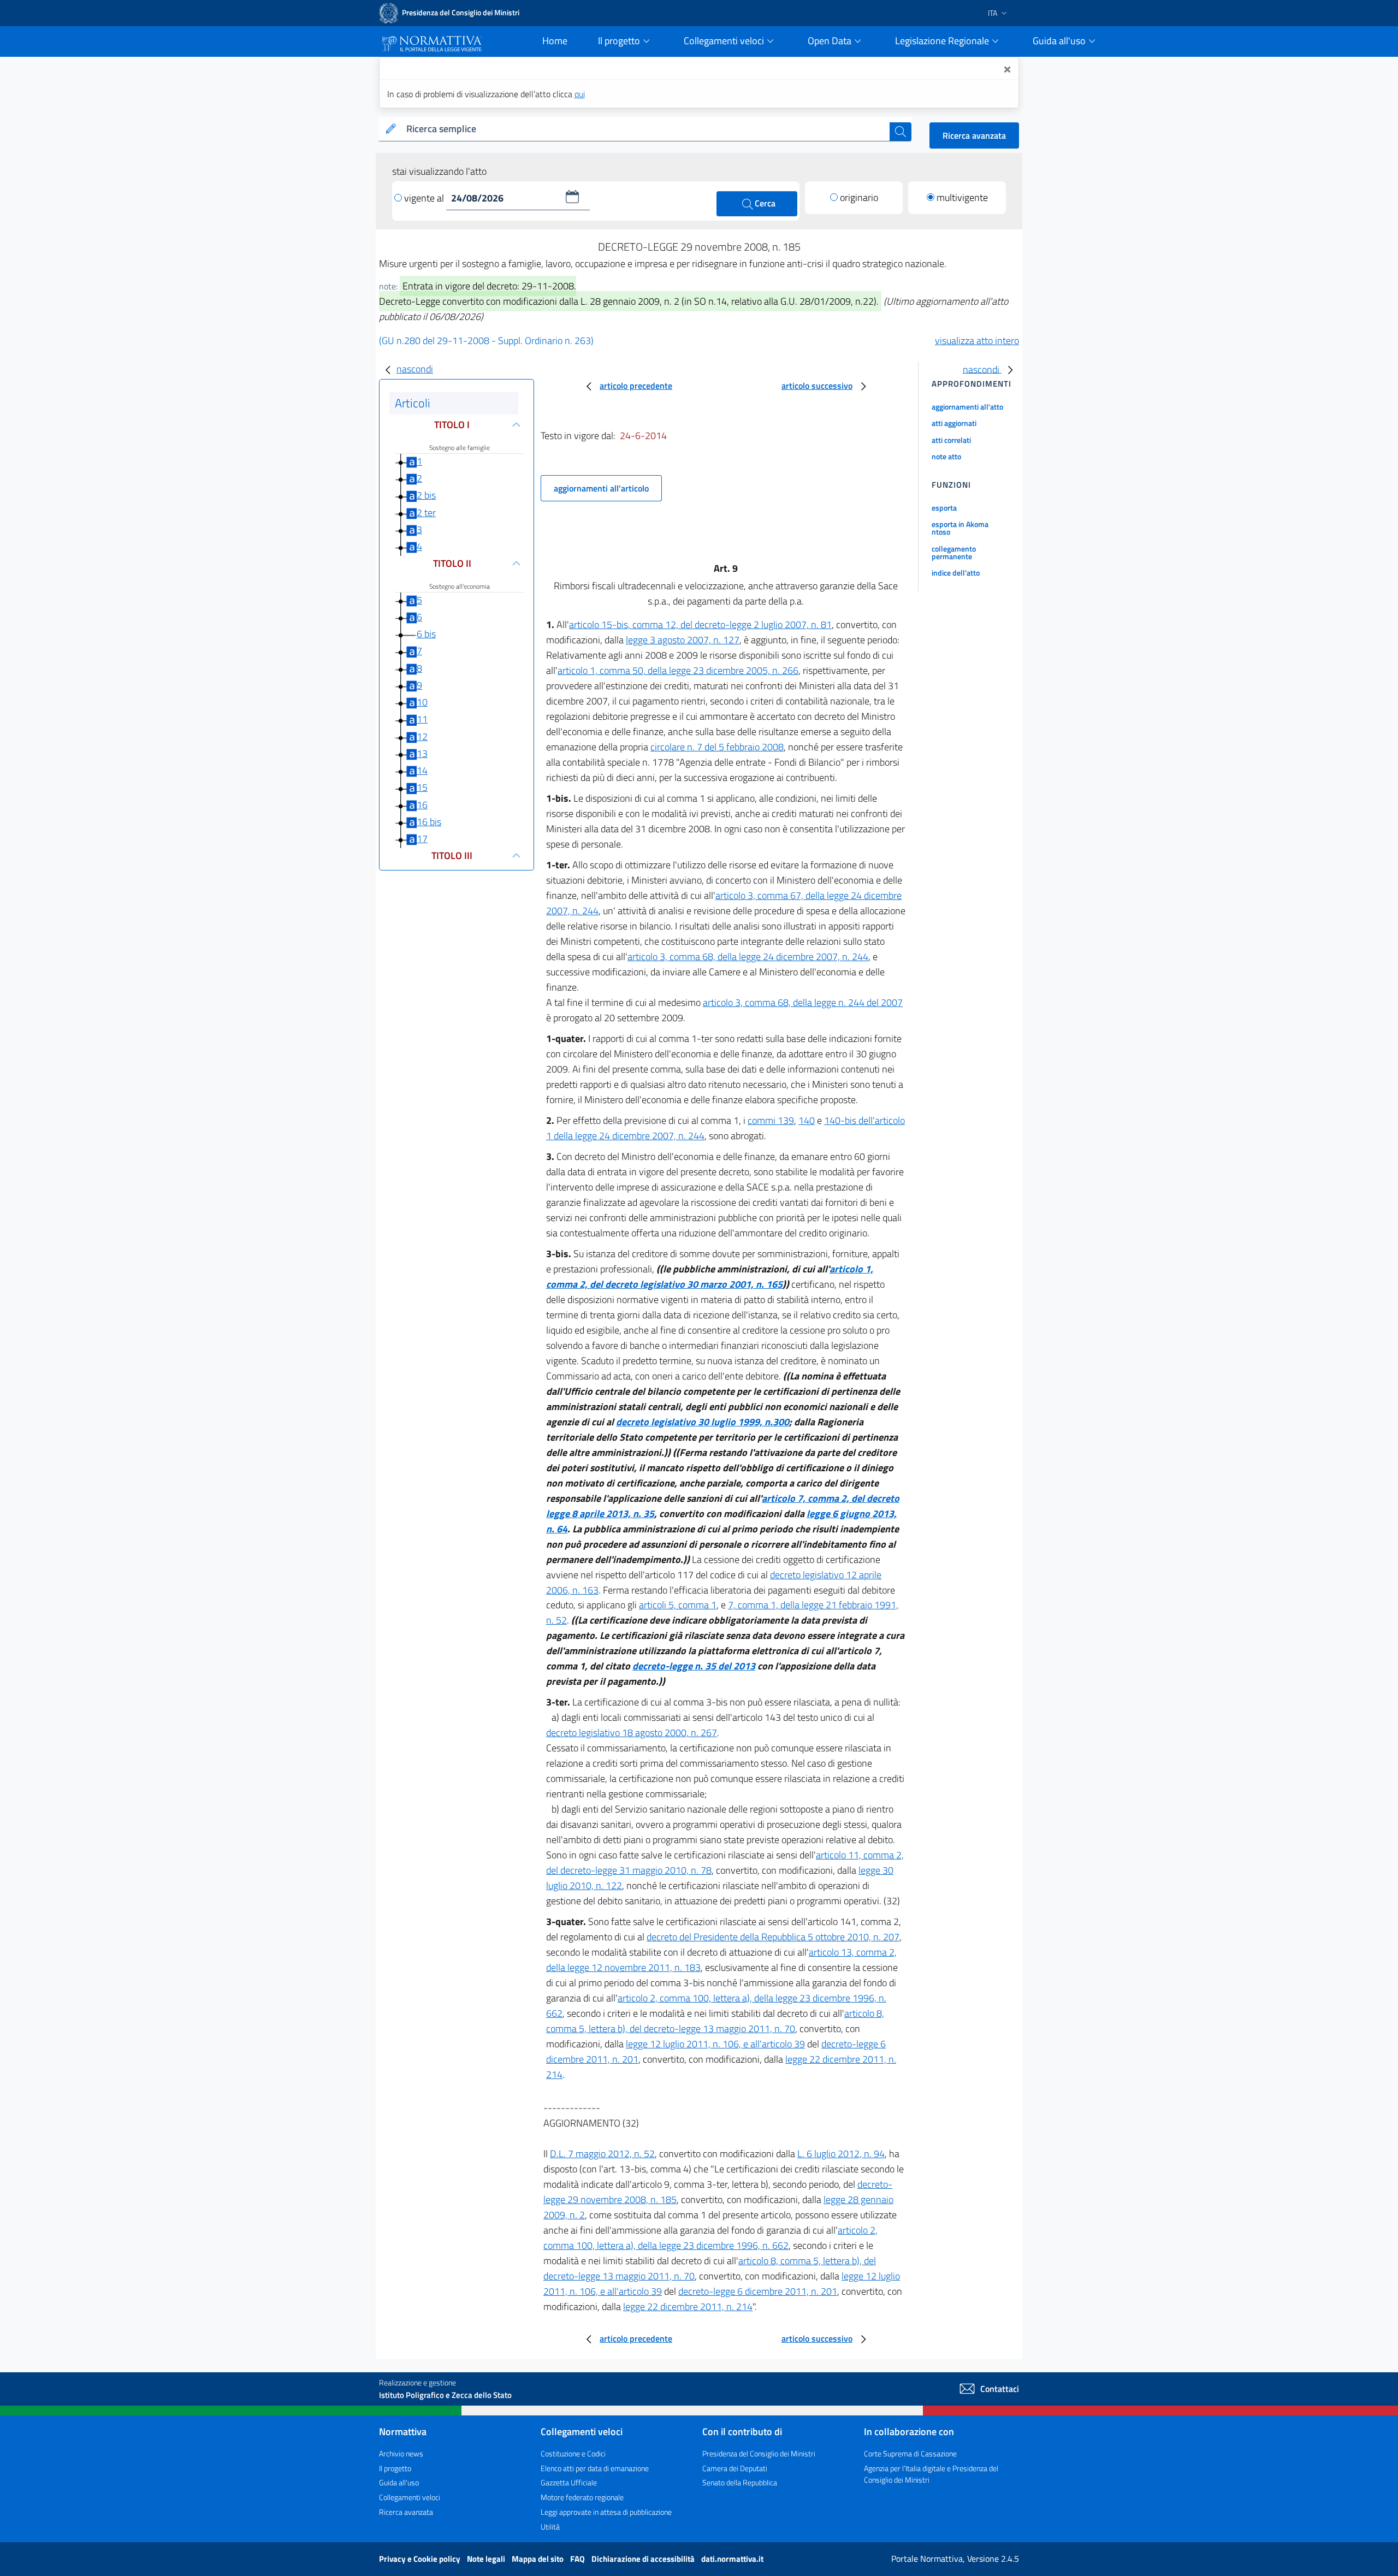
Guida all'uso (399, 2482)
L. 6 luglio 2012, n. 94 (841, 2154)
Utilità (550, 2527)
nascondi (415, 369)
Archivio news (401, 2453)
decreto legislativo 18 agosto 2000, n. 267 (632, 1733)
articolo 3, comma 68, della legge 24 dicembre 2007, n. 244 (748, 957)
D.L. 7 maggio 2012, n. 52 (602, 2154)
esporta (944, 508)
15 (422, 787)
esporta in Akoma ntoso (960, 528)
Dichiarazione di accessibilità (644, 2559)
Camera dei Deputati (735, 2468)
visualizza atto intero (977, 340)
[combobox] (646, 129)
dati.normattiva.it (732, 2559)
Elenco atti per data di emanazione (595, 2468)
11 (422, 719)
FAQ (578, 2559)
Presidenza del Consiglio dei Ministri (759, 2453)
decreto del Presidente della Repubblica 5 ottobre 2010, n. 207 (773, 1937)
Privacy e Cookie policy (420, 2559)
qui (580, 94)
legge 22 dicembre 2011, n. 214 (688, 2306)
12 (422, 736)
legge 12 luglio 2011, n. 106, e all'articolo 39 (715, 2044)
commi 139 (771, 1120)
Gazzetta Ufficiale (569, 2482)
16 (422, 805)
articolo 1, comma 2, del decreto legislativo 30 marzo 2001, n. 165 (710, 1277)
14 (422, 770)
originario (859, 197)
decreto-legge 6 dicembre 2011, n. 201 (758, 2291)
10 (422, 702)
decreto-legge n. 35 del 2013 (694, 1666)
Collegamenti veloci (410, 2497)
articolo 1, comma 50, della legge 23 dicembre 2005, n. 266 (678, 670)
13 (422, 753)
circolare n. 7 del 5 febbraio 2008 (717, 747)
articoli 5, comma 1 (678, 1605)
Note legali (487, 2559)
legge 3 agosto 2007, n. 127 (683, 640)
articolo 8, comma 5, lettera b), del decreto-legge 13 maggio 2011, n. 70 (715, 2021)
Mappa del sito (538, 2559)
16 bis (429, 822)
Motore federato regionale (582, 2497)
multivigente (962, 197)
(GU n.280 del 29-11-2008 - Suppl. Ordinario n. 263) (486, 340)
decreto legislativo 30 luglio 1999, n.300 (703, 1422)
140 (807, 1120)
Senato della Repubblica (740, 2482)
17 (422, 839)
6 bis (426, 634)
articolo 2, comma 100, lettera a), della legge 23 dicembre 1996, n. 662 (710, 2238)
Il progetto (395, 2468)
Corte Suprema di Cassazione (910, 2453)
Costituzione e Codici (573, 2453)
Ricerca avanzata (974, 135)
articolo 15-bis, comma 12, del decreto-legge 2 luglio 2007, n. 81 (700, 624)
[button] (572, 197)
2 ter (426, 513)
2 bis (426, 495)
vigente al (425, 198)
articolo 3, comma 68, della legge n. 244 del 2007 (803, 1002)
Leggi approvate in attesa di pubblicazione (606, 2512)
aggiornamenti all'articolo (601, 488)
